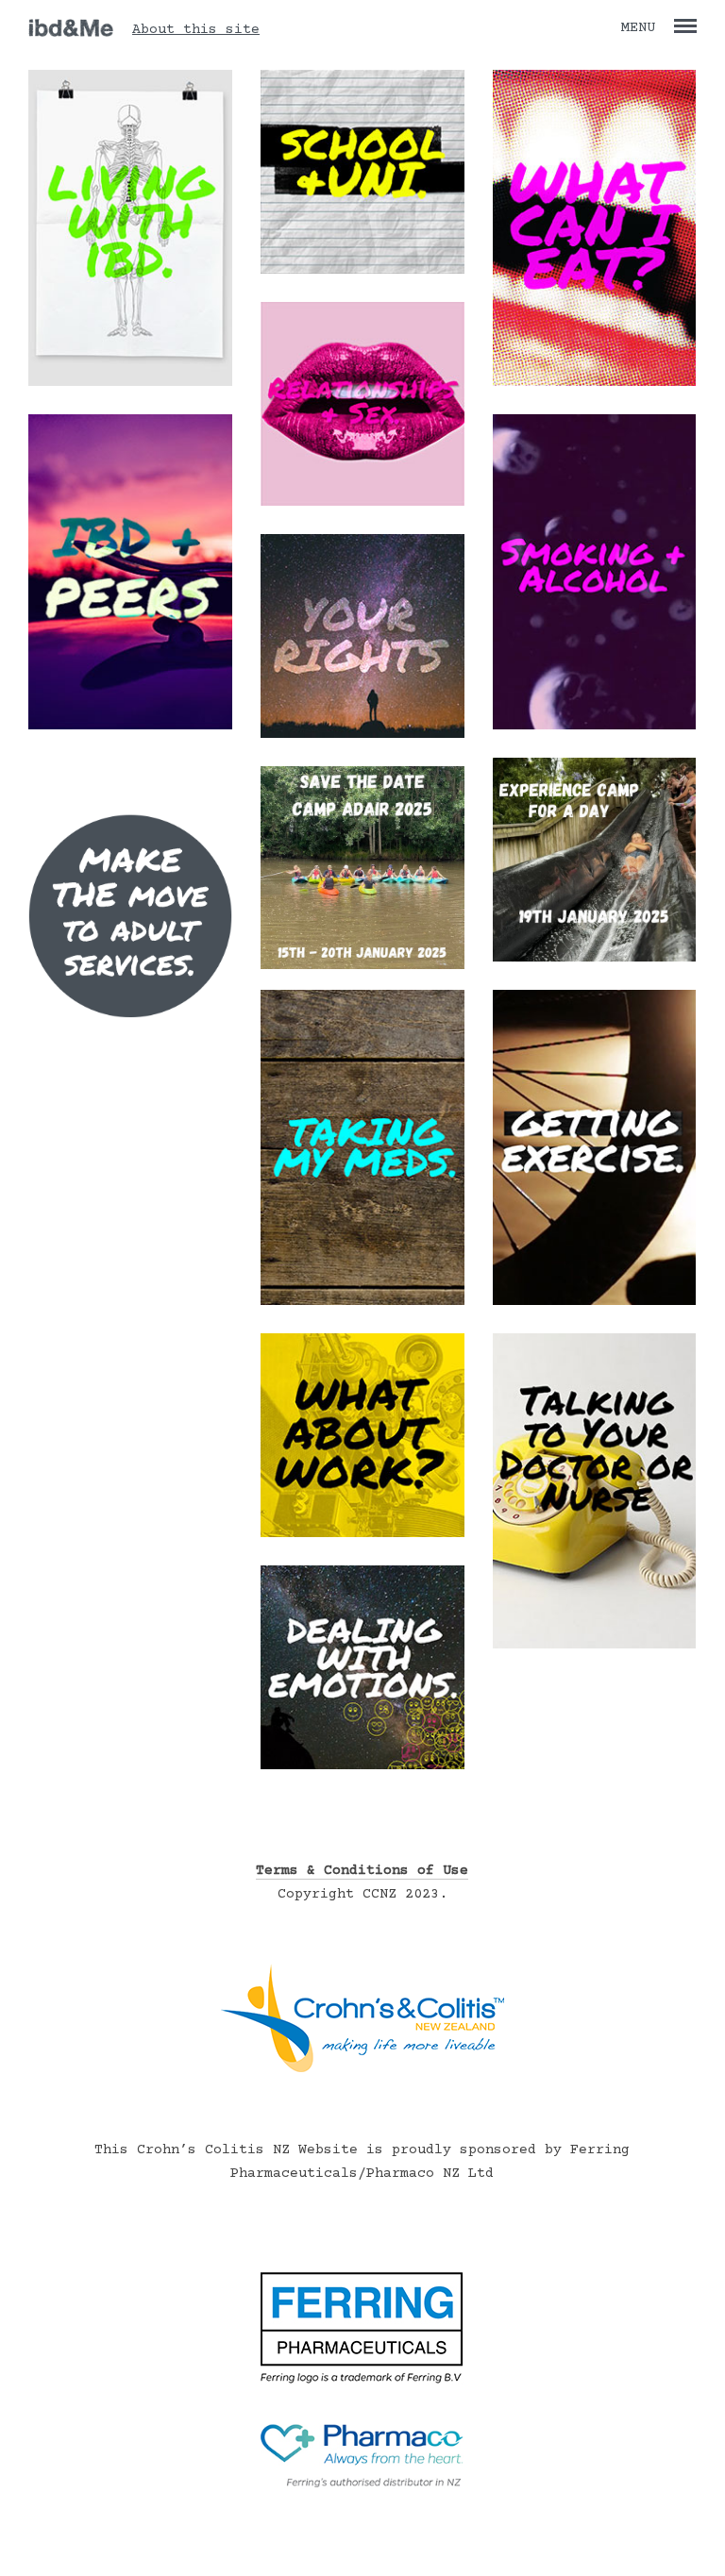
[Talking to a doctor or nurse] (595, 1645)
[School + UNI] (362, 270)
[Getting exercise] (595, 1302)
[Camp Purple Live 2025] (362, 966)
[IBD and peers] (130, 726)
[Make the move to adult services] (130, 1071)
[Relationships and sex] (362, 502)
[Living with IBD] (130, 383)
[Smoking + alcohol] (595, 726)
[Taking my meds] (362, 1302)
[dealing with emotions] (362, 1766)
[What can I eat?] (595, 383)
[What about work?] (362, 1534)
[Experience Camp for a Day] (595, 958)
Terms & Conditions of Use (362, 1871)
